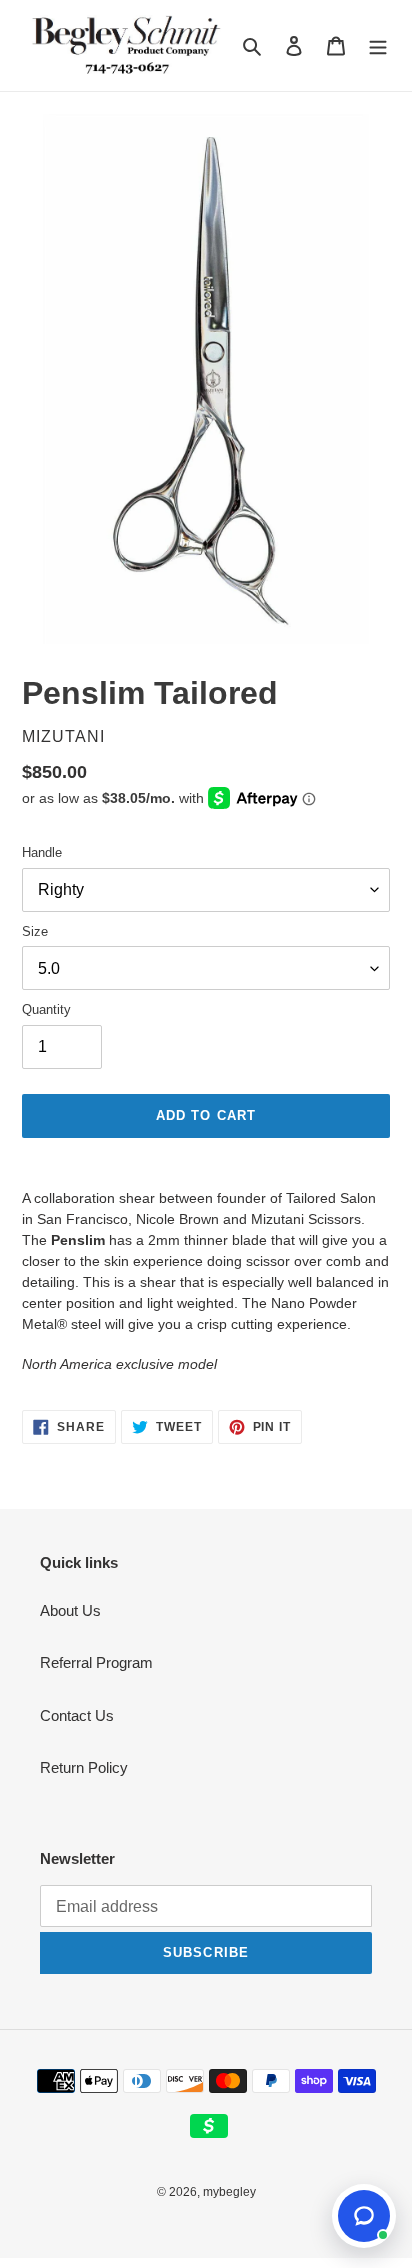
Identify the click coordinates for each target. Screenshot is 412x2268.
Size (35, 931)
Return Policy (84, 1767)
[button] (364, 2216)
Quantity (46, 1009)
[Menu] (378, 45)
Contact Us (77, 1715)
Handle (42, 852)
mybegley (229, 2192)
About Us (70, 1610)
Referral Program (96, 1662)
